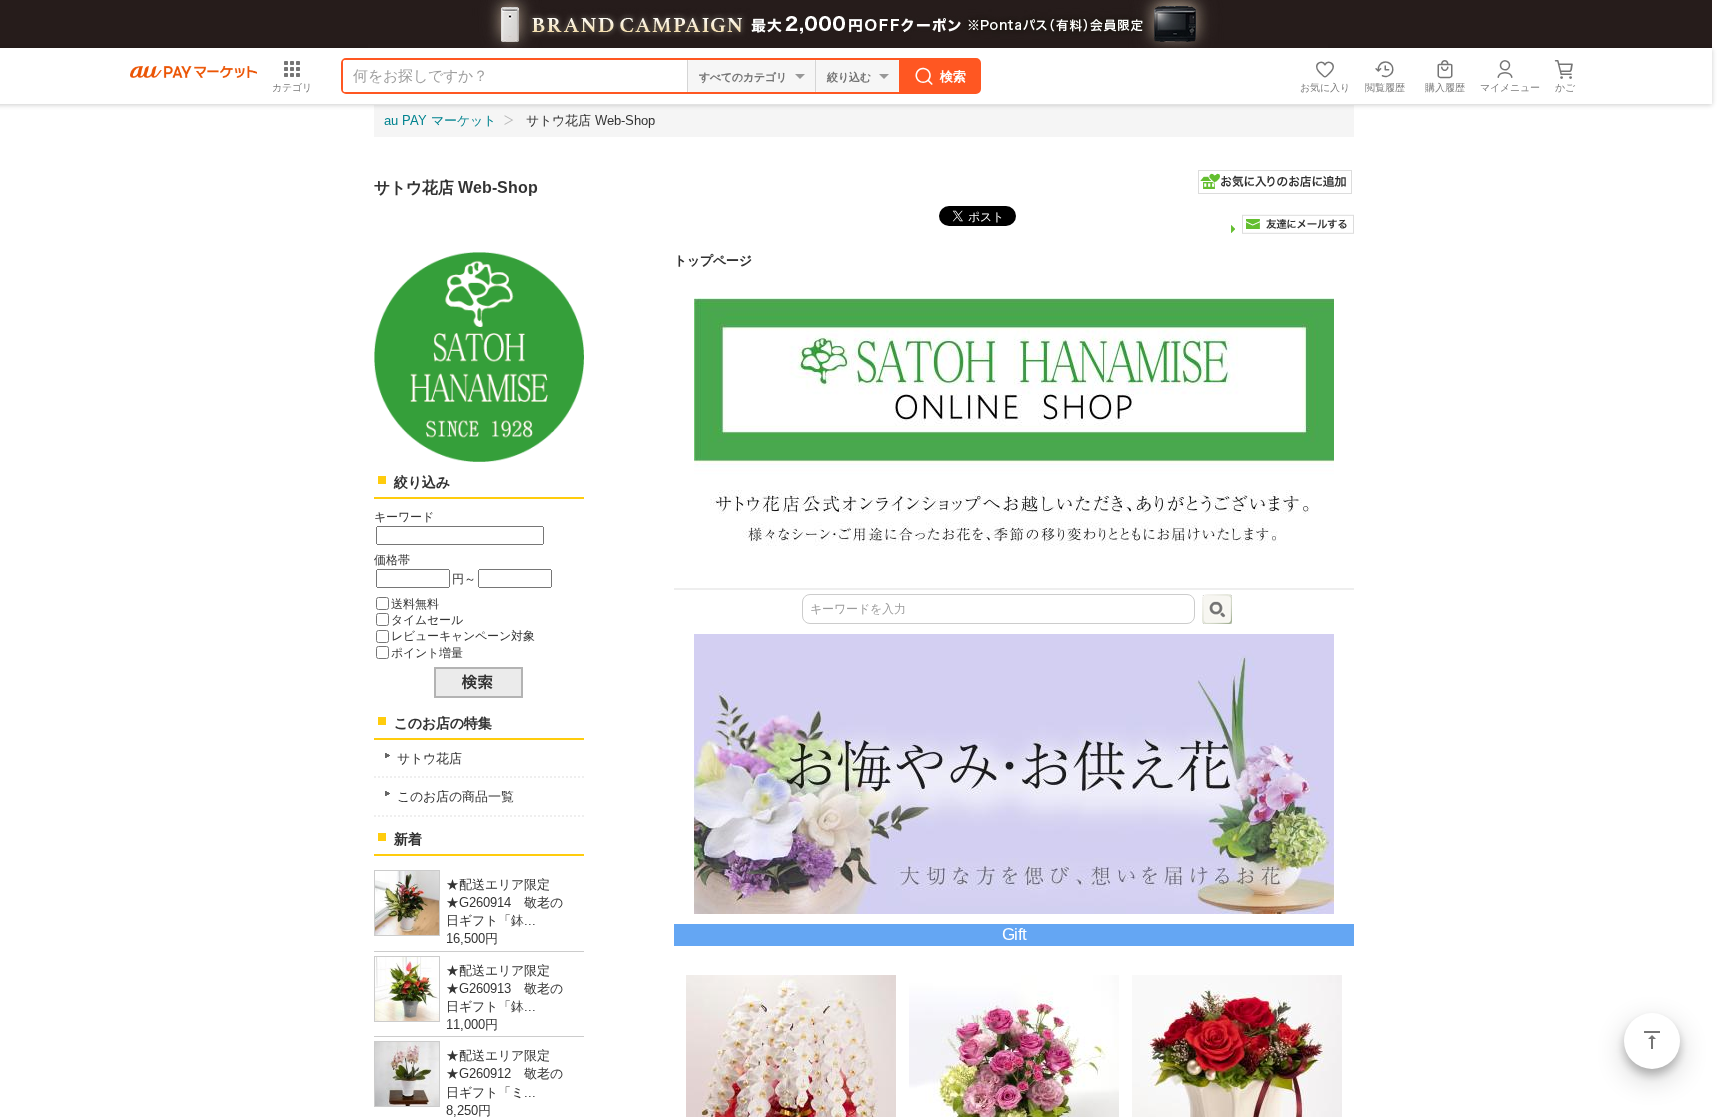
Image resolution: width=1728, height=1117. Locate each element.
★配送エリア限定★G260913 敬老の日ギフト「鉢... (504, 988)
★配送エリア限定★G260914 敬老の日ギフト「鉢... (504, 902)
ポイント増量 (427, 652)
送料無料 (415, 603)
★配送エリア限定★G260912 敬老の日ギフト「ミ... (504, 1073)
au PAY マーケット (440, 120)
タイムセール (427, 619)
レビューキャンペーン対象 (463, 635)
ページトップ (1652, 1041)
